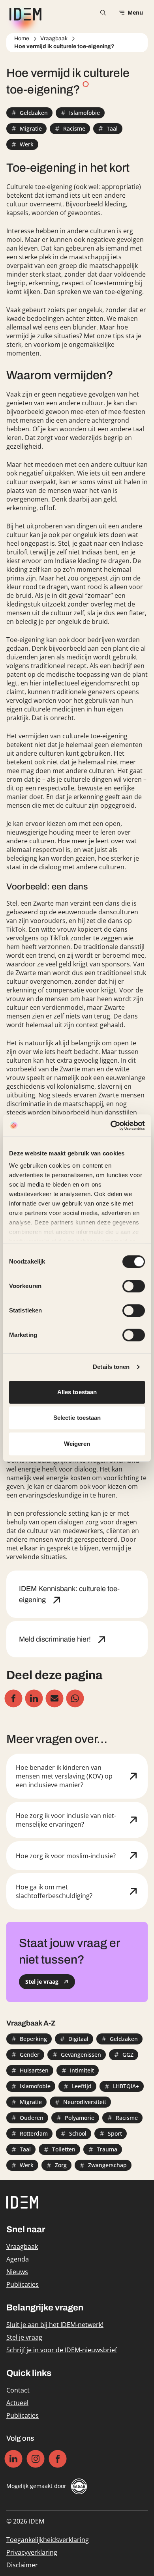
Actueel (17, 2403)
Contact (18, 2390)
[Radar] (79, 2486)
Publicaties (23, 2284)
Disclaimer (22, 2565)
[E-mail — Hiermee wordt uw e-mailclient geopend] (55, 1699)
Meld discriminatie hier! (56, 1639)
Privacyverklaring (32, 2552)
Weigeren (77, 1444)
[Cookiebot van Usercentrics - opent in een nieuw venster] (111, 1125)
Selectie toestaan (77, 1418)
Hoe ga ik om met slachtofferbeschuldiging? (54, 1891)
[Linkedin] (14, 2459)
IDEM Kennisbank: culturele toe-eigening (69, 1594)
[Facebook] (58, 2459)
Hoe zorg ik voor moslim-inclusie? (66, 1856)
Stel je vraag (24, 2337)
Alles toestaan (77, 1392)
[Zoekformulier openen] (103, 13)
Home (22, 38)
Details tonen (111, 1367)
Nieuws (17, 2272)
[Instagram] (36, 2459)
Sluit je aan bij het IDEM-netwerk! (55, 2325)
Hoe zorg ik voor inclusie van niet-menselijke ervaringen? (66, 1820)
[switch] (134, 1286)
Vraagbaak (54, 38)
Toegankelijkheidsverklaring (48, 2540)
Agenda (18, 2259)
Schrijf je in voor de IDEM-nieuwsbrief (62, 2350)
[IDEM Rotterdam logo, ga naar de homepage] (24, 13)
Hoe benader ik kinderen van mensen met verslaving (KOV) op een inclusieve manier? (64, 1776)
